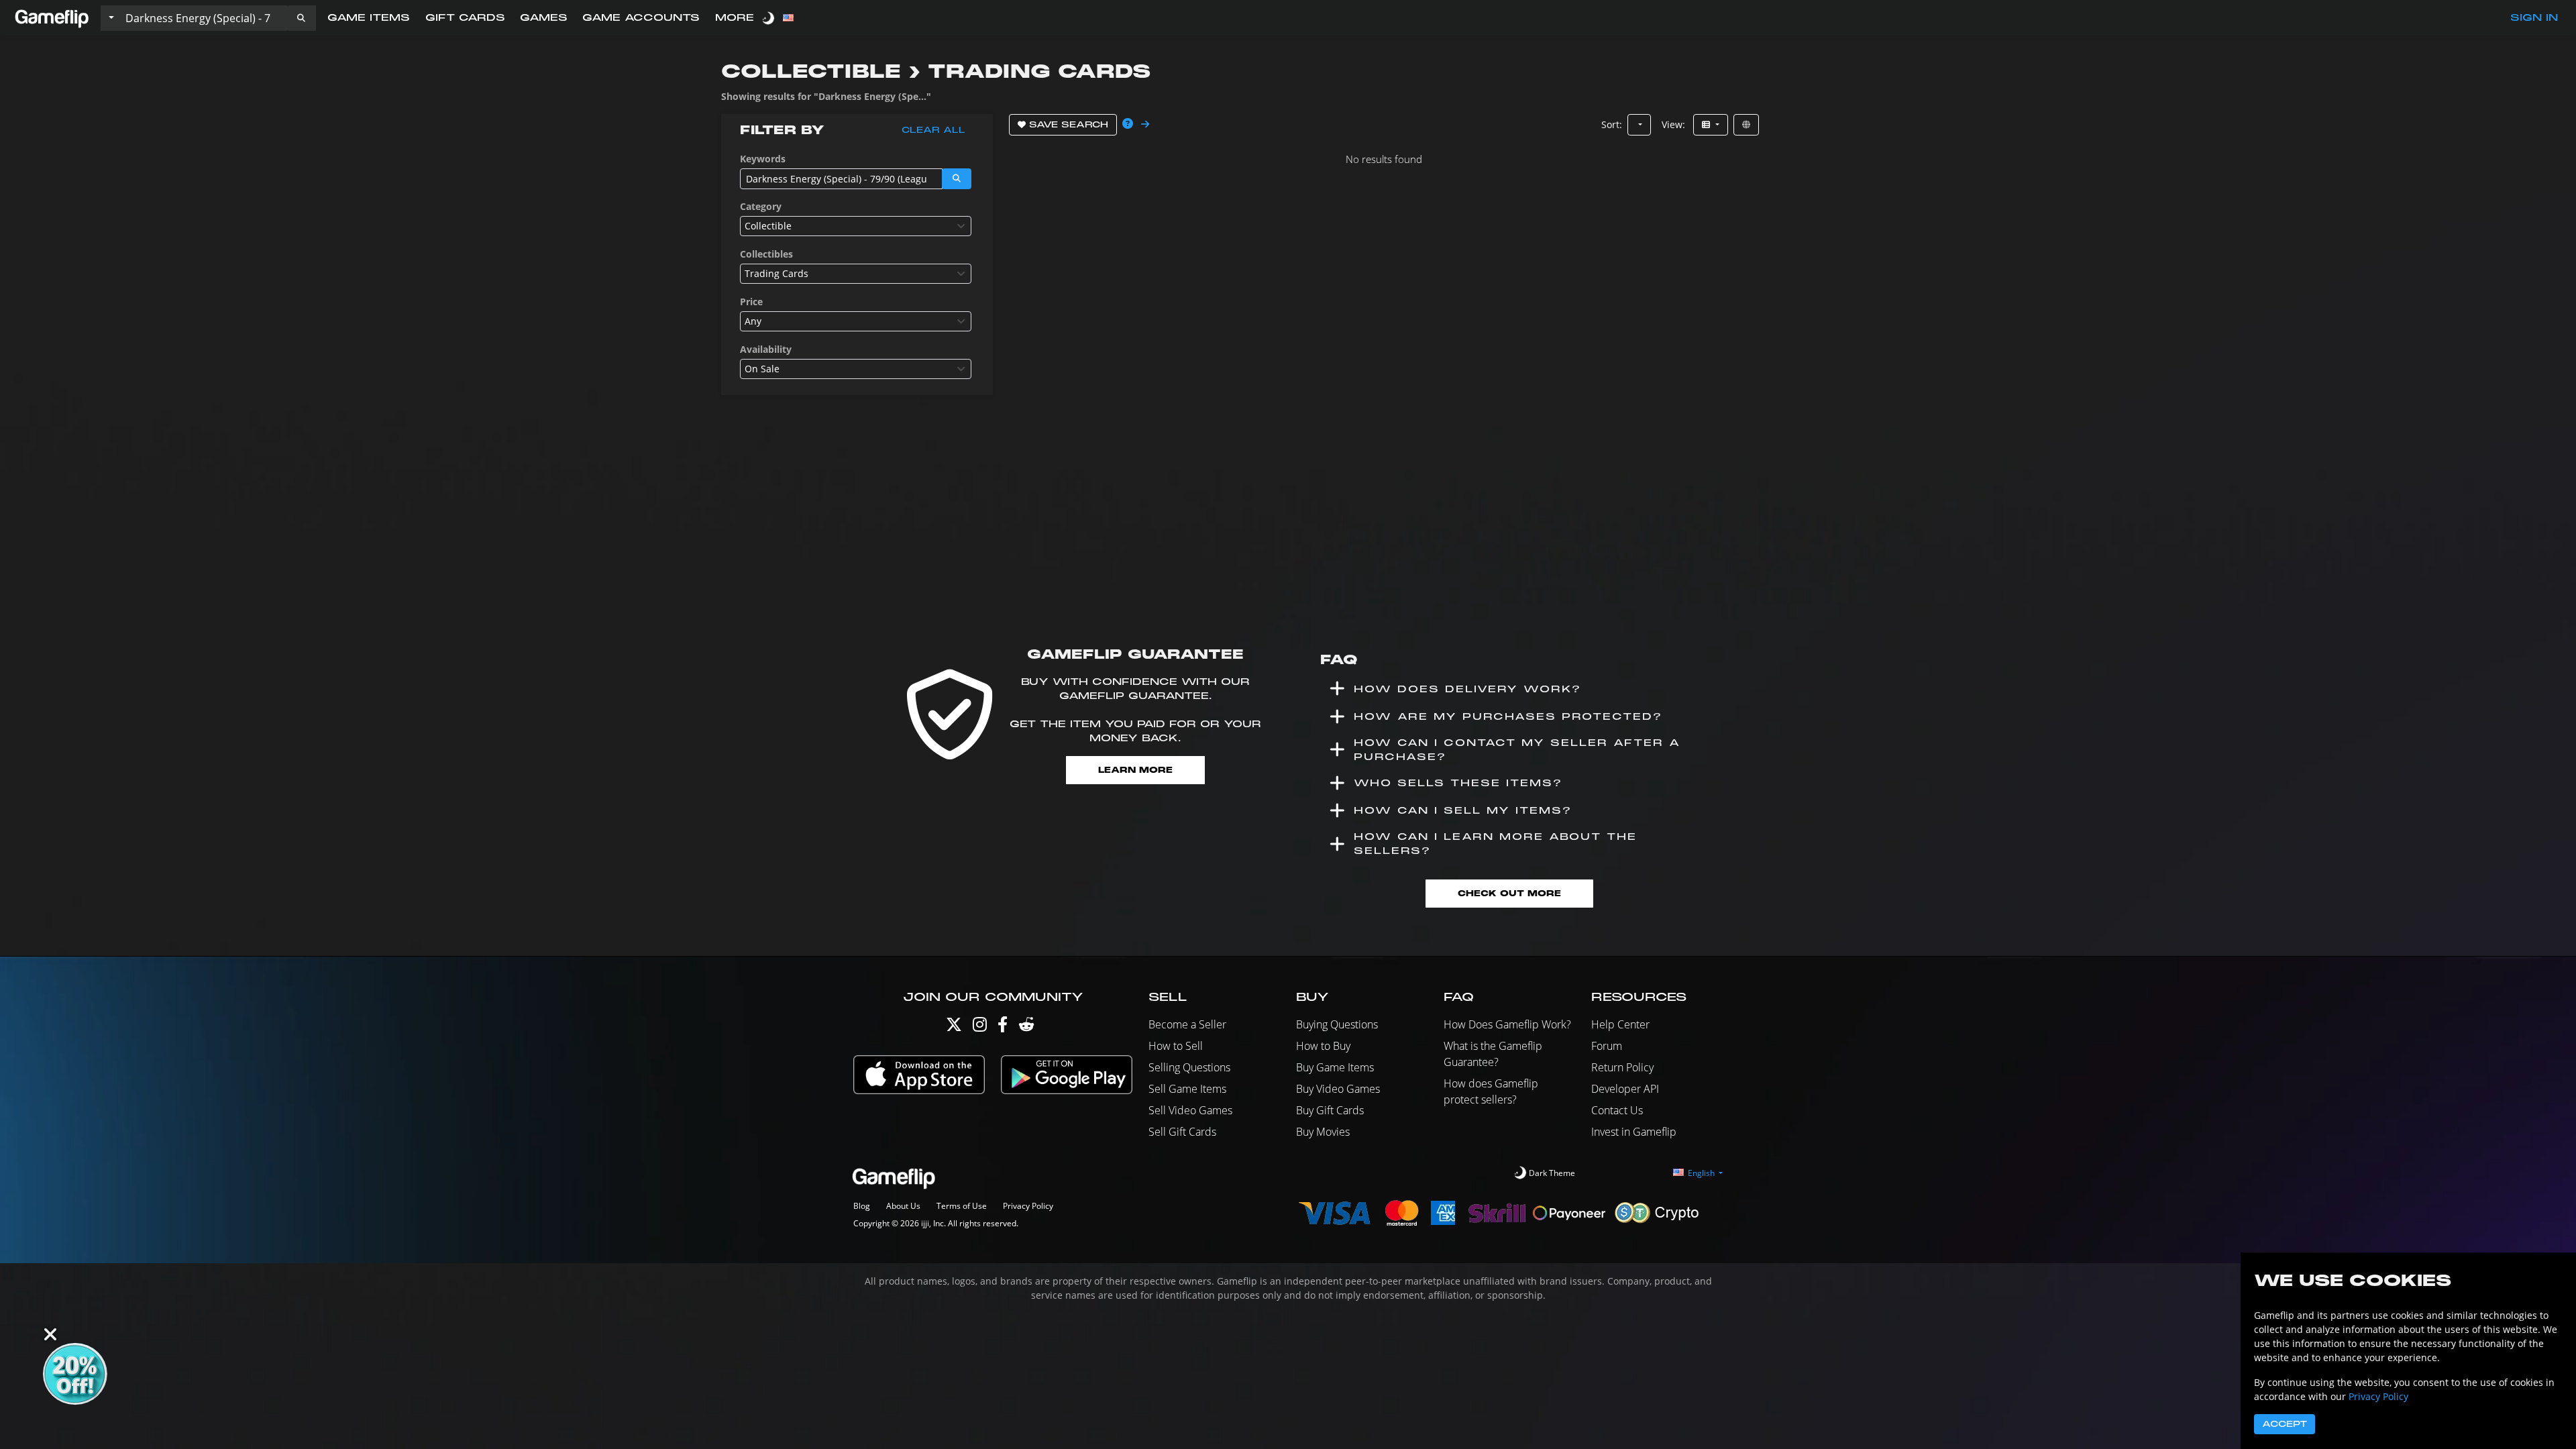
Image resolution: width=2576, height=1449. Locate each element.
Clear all (933, 130)
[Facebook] (1003, 1027)
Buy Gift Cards (1330, 1110)
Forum (1607, 1046)
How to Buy (1323, 1046)
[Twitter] (954, 1027)
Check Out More (1509, 893)
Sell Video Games (1190, 1110)
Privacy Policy (1028, 1206)
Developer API (1625, 1089)
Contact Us (1617, 1110)
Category (761, 206)
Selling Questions (1189, 1067)
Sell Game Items (1187, 1089)
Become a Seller (1187, 1024)
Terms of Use (962, 1206)
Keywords (763, 159)
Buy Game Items (1335, 1067)
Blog (862, 1206)
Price (751, 302)
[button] (301, 18)
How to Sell (1176, 1046)
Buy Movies (1323, 1132)
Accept (2285, 1424)
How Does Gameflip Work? (1507, 1024)
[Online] (1746, 125)
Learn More (1135, 770)
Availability (766, 349)
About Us (903, 1206)
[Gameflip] (52, 17)
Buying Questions (1337, 1024)
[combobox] (856, 226)
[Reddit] (1026, 1027)
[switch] (769, 18)
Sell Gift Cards (1182, 1132)
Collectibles (766, 254)
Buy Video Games (1338, 1089)
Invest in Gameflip (1634, 1132)
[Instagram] (980, 1027)
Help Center (1620, 1024)
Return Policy (1622, 1067)
